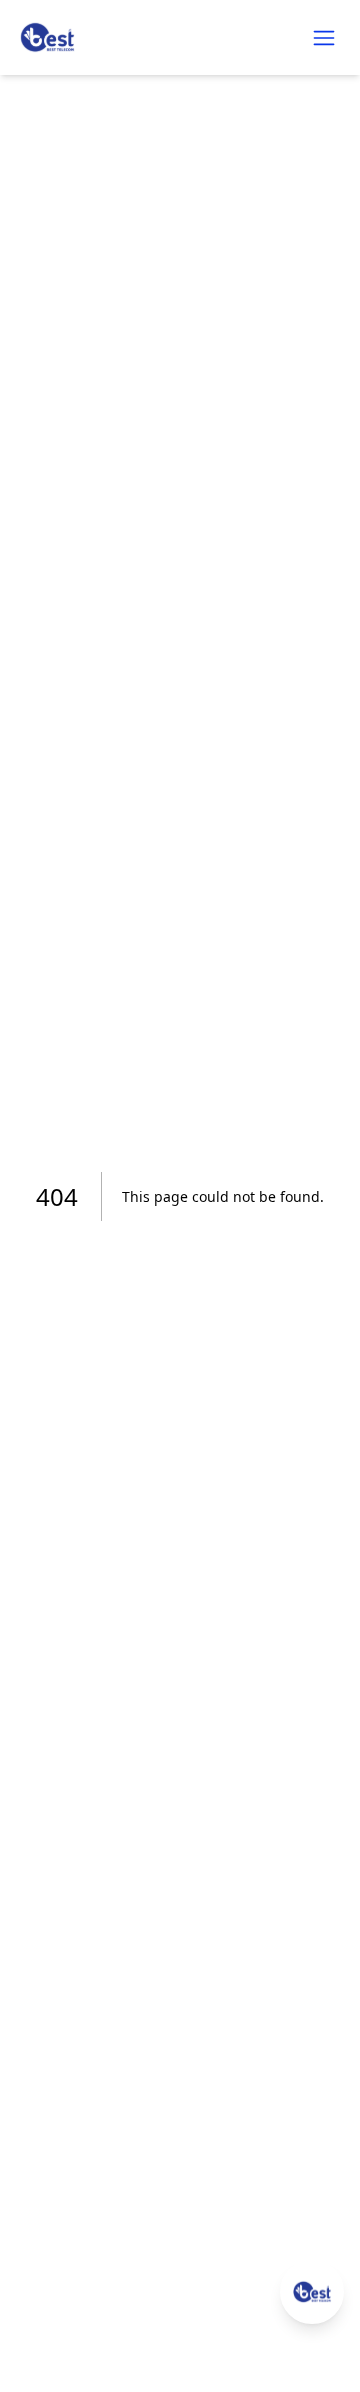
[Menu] (324, 38)
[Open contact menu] (312, 2292)
